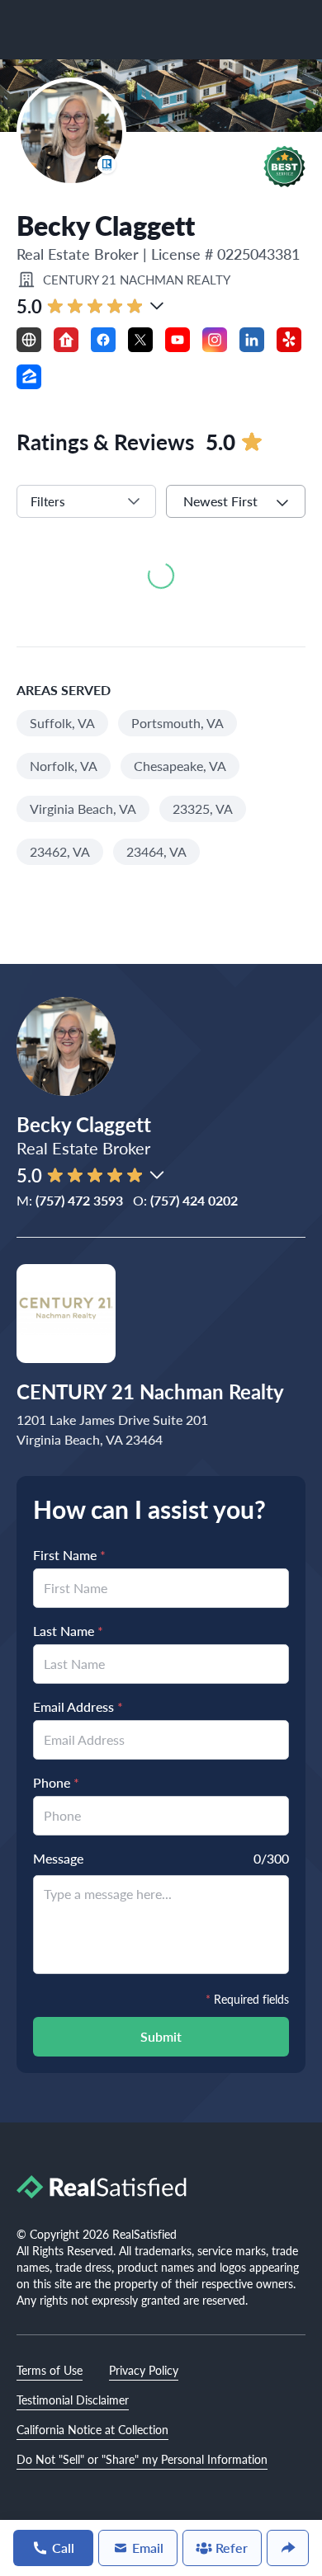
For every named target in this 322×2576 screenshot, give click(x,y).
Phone (56, 1782)
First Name (69, 1555)
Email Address (78, 1706)
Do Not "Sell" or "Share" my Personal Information (142, 2459)
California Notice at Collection (92, 2429)
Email (148, 2548)
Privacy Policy (144, 2370)
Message (58, 1858)
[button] (284, 167)
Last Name (68, 1631)
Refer (232, 2548)
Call (63, 2548)
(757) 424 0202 (194, 1200)
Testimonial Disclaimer (73, 2400)
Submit (161, 2036)
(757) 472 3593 (79, 1200)
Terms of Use (50, 2370)
